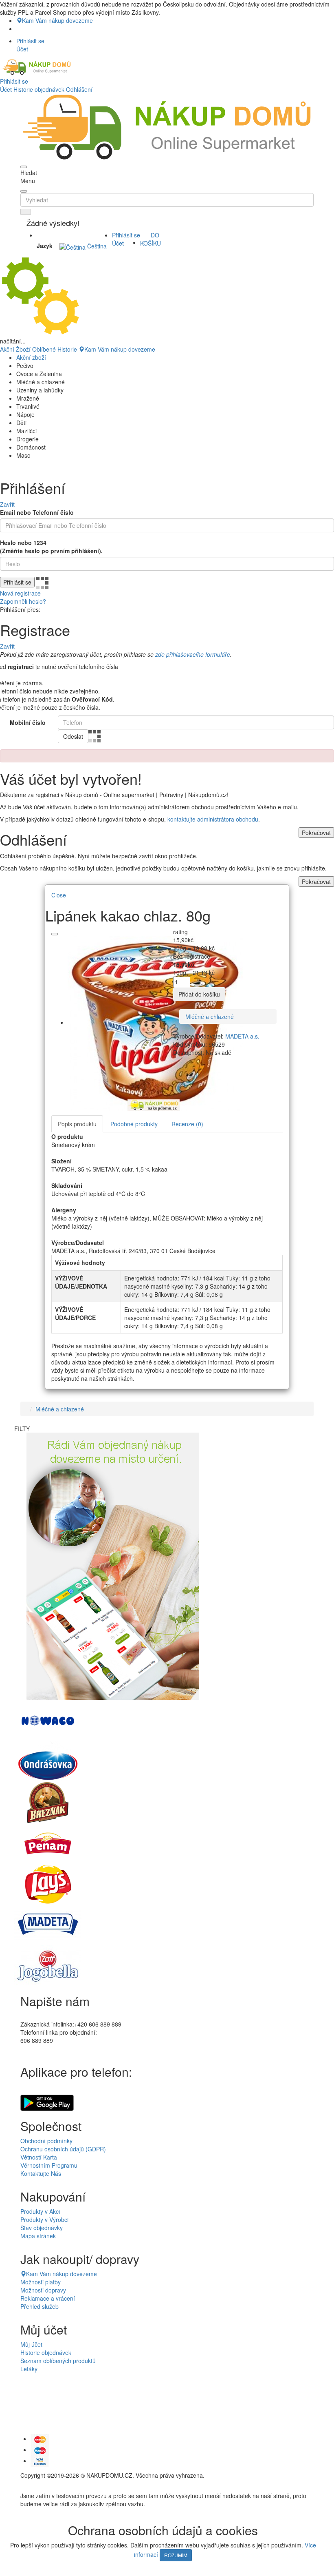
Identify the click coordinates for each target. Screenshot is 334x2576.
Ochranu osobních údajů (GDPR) (63, 2149)
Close (59, 895)
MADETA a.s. (242, 1036)
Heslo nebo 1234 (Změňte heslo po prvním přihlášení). (51, 547)
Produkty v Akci (40, 2211)
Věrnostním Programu (49, 2165)
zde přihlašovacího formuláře (193, 654)
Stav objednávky (42, 2228)
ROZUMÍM (176, 2555)
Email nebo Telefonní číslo (37, 512)
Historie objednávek (39, 89)
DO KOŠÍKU (151, 239)
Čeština (96, 246)
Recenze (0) (187, 1124)
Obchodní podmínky (46, 2141)
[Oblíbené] (55, 934)
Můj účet (31, 2344)
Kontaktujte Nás (41, 2173)
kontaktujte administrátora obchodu (213, 819)
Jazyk (45, 246)
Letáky (29, 2369)
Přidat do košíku (199, 994)
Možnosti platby (41, 2282)
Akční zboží (31, 357)
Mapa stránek (38, 2236)
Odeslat (73, 736)
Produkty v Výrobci (44, 2219)
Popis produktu (77, 1124)
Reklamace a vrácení (48, 2298)
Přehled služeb (40, 2306)
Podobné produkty (134, 1124)
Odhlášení (79, 89)
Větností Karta (39, 2157)
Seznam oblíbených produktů (58, 2361)
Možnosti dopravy (43, 2290)
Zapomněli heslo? (23, 601)
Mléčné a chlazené (210, 1017)
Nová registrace (20, 593)
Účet (6, 89)
